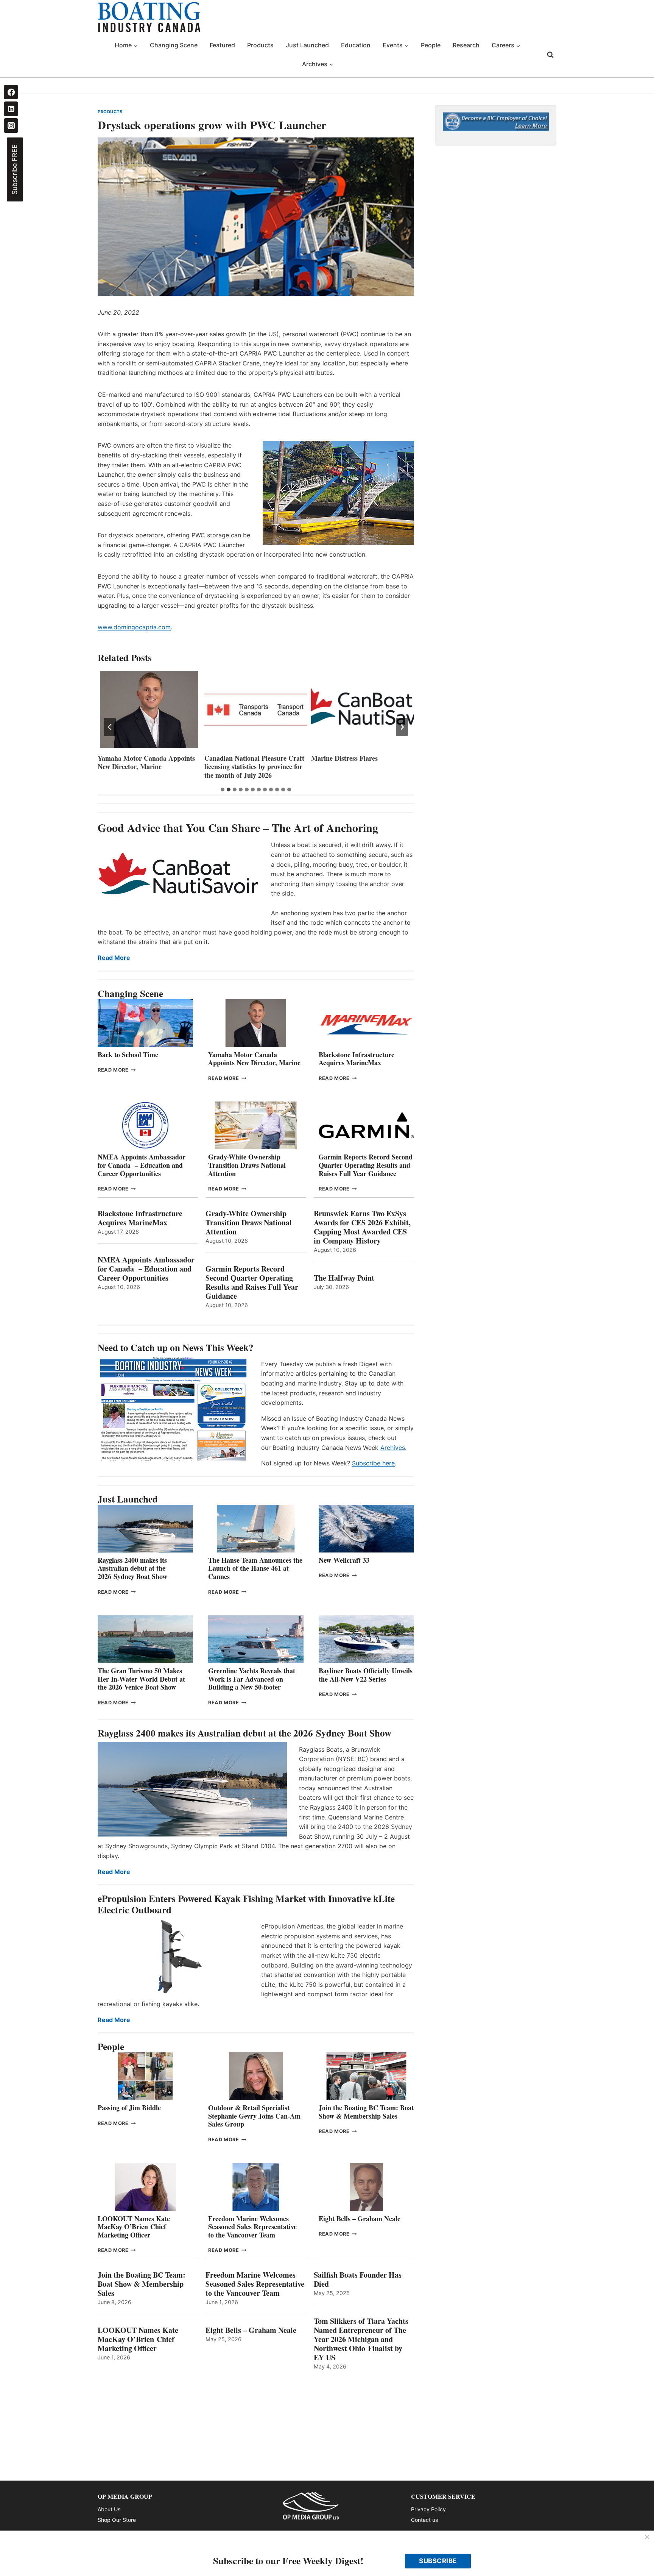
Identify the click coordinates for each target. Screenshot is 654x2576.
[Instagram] (11, 125)
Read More (114, 958)
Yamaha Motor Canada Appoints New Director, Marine (146, 762)
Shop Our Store (117, 2520)
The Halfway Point (344, 1278)
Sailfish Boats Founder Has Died (358, 2280)
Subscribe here (373, 1463)
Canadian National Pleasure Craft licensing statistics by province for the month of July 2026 (254, 767)
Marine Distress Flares (346, 758)
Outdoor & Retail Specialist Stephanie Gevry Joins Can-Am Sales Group (254, 2116)
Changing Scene (174, 45)
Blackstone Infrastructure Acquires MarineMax (357, 1059)
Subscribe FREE (15, 169)
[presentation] (149, 710)
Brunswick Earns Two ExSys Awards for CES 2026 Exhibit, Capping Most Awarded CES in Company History (362, 1227)
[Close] (647, 2537)
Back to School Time (128, 1055)
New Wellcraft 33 (344, 1560)
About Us (109, 2509)
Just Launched (307, 45)
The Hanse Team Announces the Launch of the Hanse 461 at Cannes (255, 1568)
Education (356, 45)
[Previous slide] (110, 727)
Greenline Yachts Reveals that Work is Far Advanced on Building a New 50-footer (252, 1679)
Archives (393, 1448)
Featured (222, 45)
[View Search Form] (550, 55)
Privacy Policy (428, 2509)
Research (466, 45)
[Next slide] (402, 727)
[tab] (223, 789)
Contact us (424, 2520)
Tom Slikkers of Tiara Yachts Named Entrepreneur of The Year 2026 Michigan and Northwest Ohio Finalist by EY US (361, 2339)
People (431, 45)
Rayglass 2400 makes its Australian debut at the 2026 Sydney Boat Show (132, 1568)
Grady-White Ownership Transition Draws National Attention (247, 1165)
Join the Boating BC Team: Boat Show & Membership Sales (366, 2112)
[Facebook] (11, 92)
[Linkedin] (11, 109)
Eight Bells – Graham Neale (360, 2219)
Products (260, 45)
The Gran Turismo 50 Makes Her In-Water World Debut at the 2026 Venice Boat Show (141, 1679)
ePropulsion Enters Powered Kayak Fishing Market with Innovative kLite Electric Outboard (246, 1904)
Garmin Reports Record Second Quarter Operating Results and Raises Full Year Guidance (366, 1165)
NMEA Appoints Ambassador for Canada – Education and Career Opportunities (142, 1165)
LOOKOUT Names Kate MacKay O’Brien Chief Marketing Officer (134, 2227)
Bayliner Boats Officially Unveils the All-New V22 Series (366, 1675)
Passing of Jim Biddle (129, 2108)
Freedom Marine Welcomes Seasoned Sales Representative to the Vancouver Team (252, 2227)
